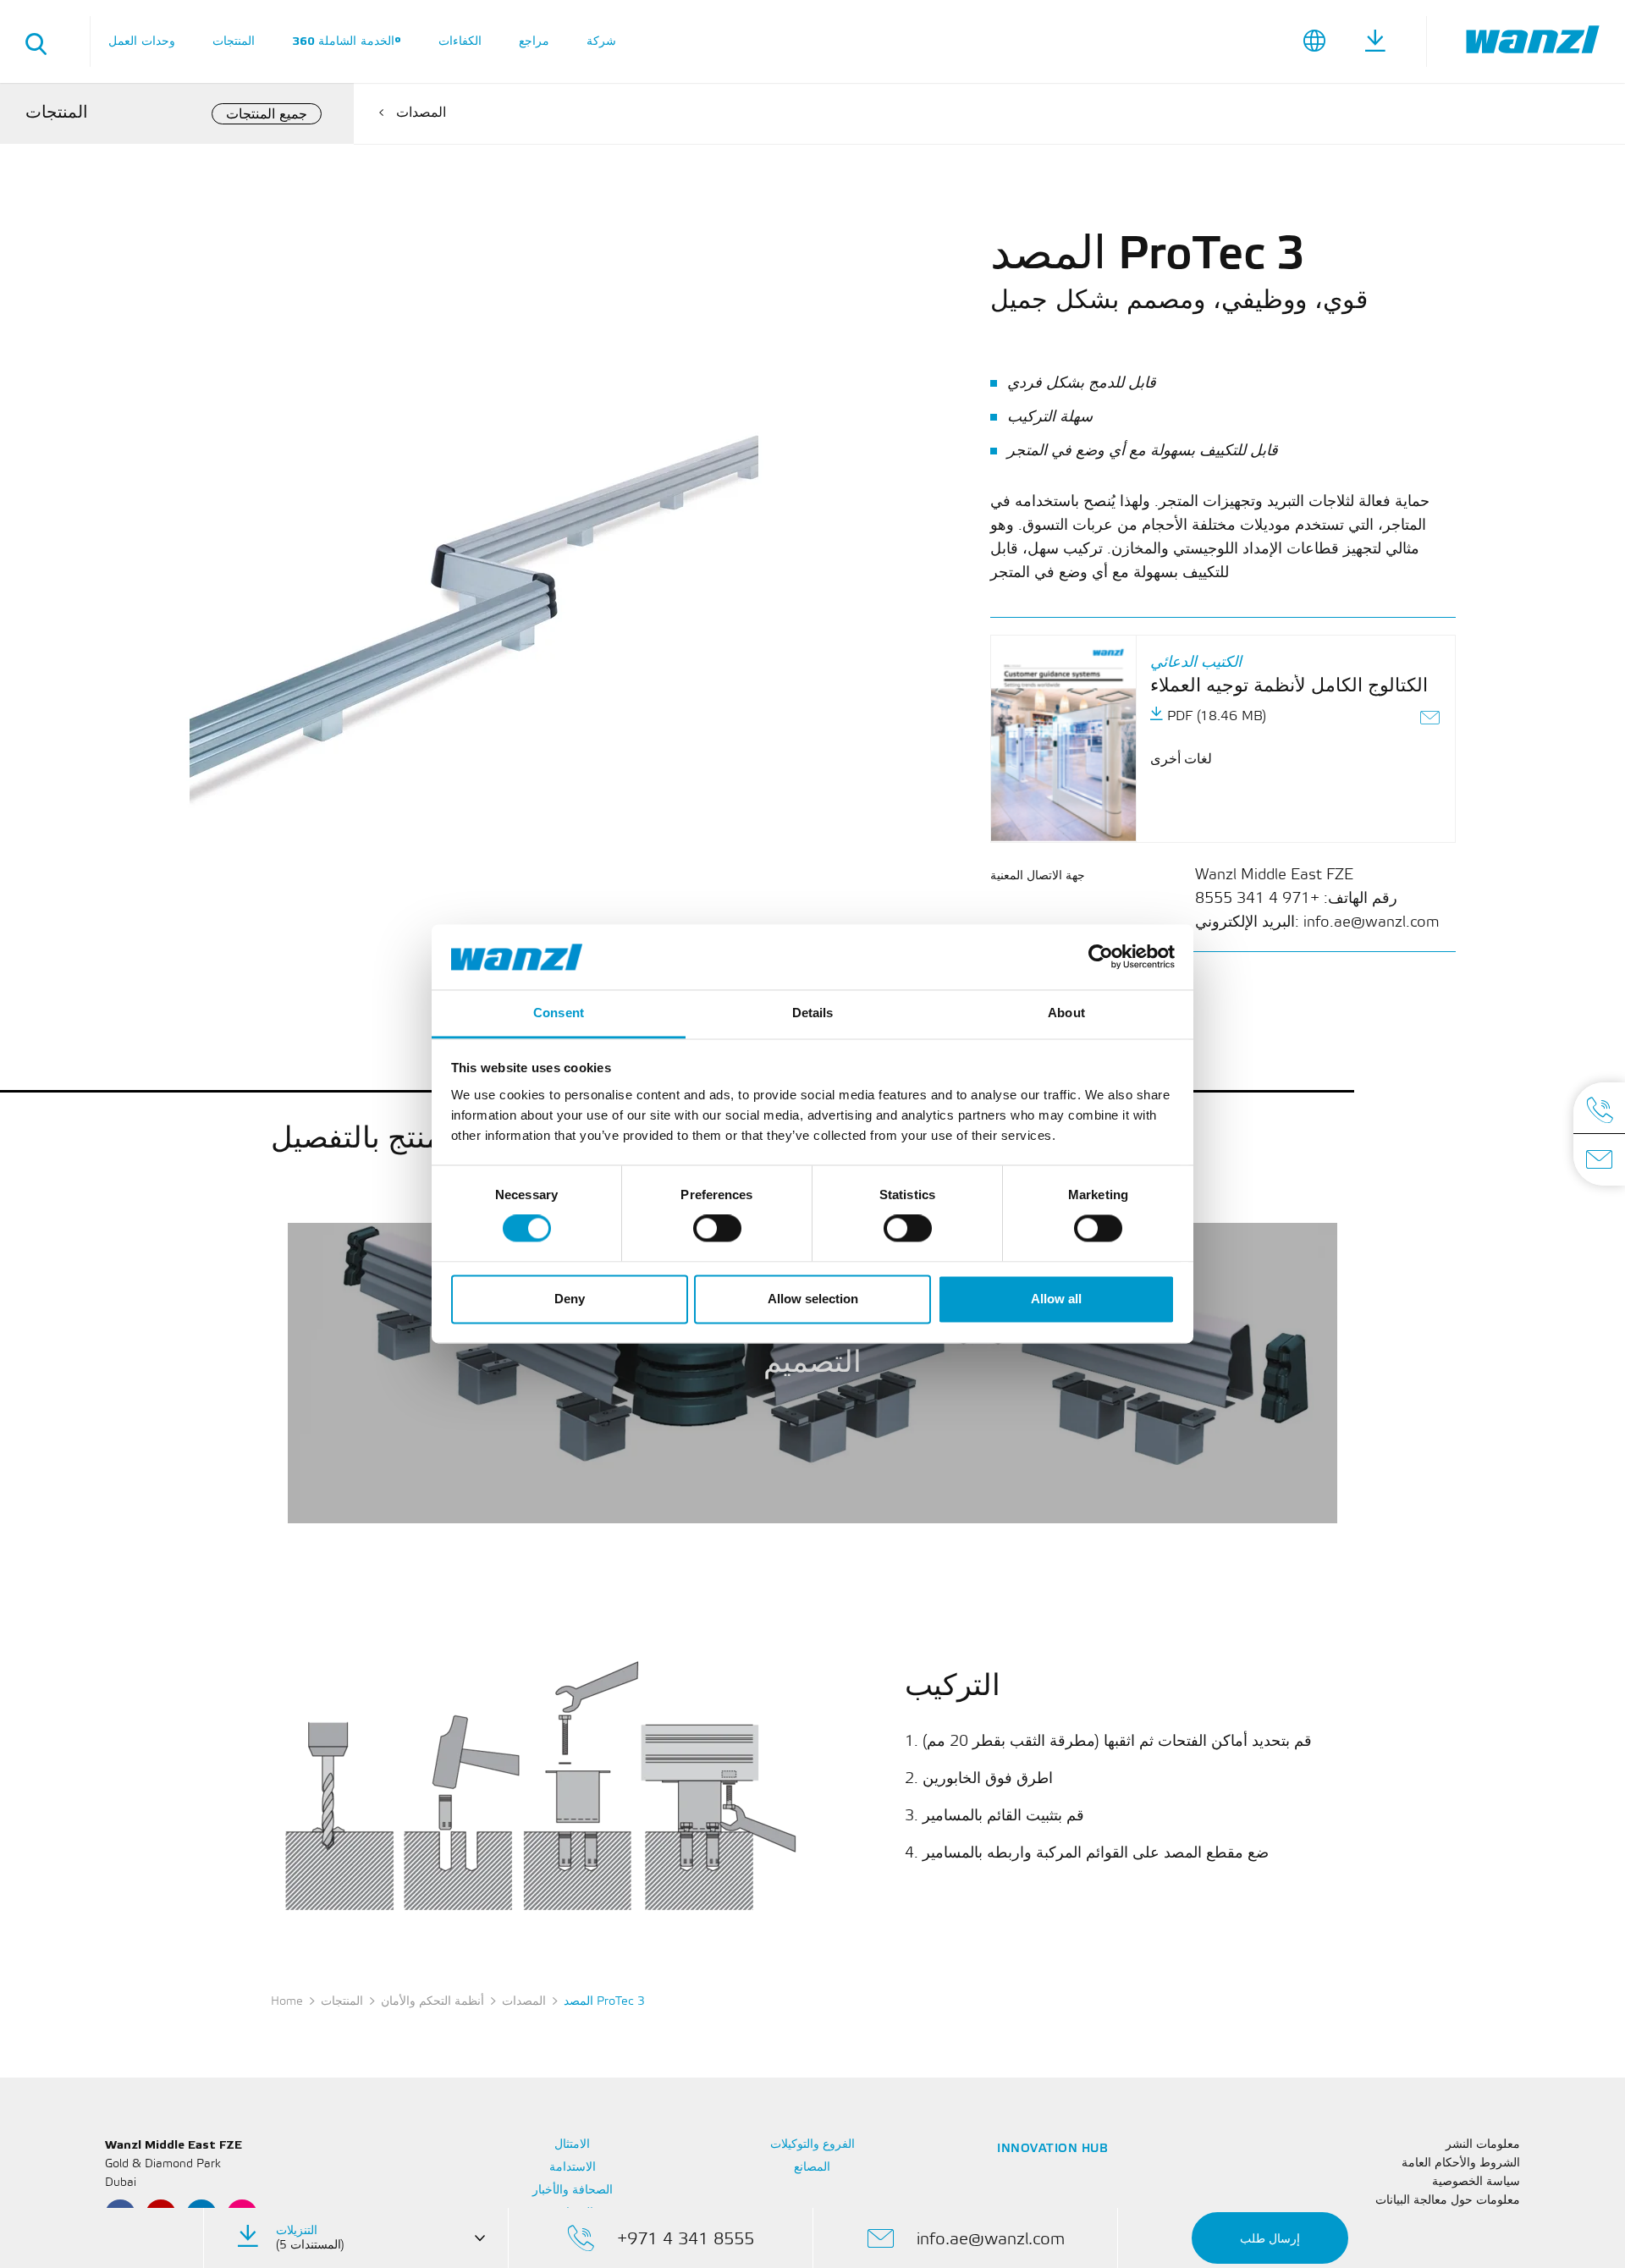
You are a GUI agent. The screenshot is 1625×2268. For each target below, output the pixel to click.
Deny (570, 1299)
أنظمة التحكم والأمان (432, 2002)
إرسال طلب (1270, 2239)
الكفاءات (460, 41)
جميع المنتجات (267, 115)
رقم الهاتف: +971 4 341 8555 (1296, 899)
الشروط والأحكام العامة (1461, 2163)
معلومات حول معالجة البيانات (1448, 2201)
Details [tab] (813, 1013)
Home (287, 2002)
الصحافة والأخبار (573, 2191)
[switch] (717, 1229)
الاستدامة (573, 2168)
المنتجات (234, 41)
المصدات (421, 113)
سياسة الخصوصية (1476, 2182)
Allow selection (813, 1299)
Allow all (1056, 1299)
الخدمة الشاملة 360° (347, 41)
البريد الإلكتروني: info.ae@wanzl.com (1317, 922)
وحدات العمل (142, 41)
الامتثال (572, 2145)
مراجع (534, 41)
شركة (601, 41)
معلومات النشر (1483, 2145)
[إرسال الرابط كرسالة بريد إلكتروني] (1431, 720)
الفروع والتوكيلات (813, 2145)
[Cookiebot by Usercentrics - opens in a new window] (1101, 957)
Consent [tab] (559, 1013)
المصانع (812, 2168)
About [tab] (1066, 1013)
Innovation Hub (1052, 2149)
